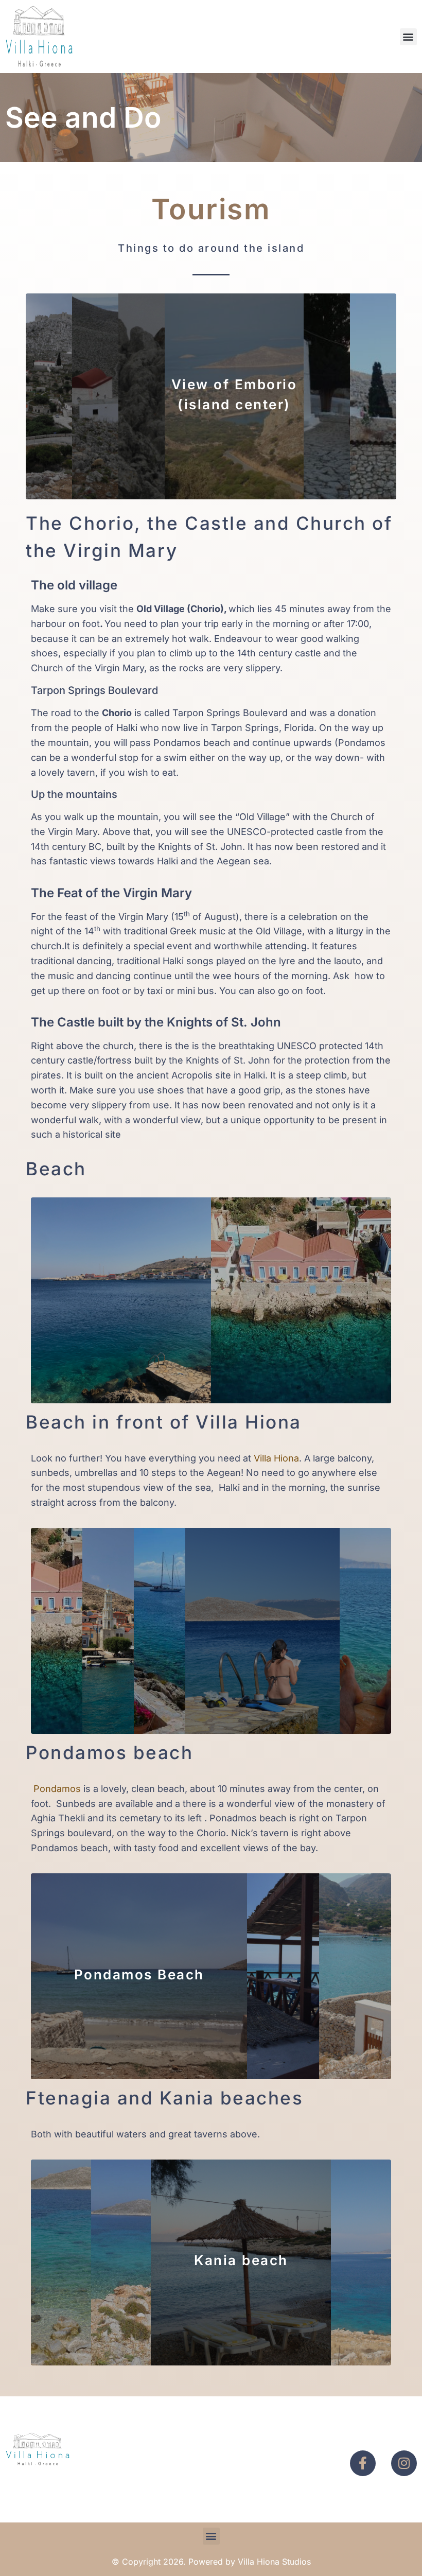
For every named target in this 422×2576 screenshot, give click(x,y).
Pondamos (57, 1789)
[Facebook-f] (363, 2463)
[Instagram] (404, 2463)
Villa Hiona (276, 1458)
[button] (408, 37)
